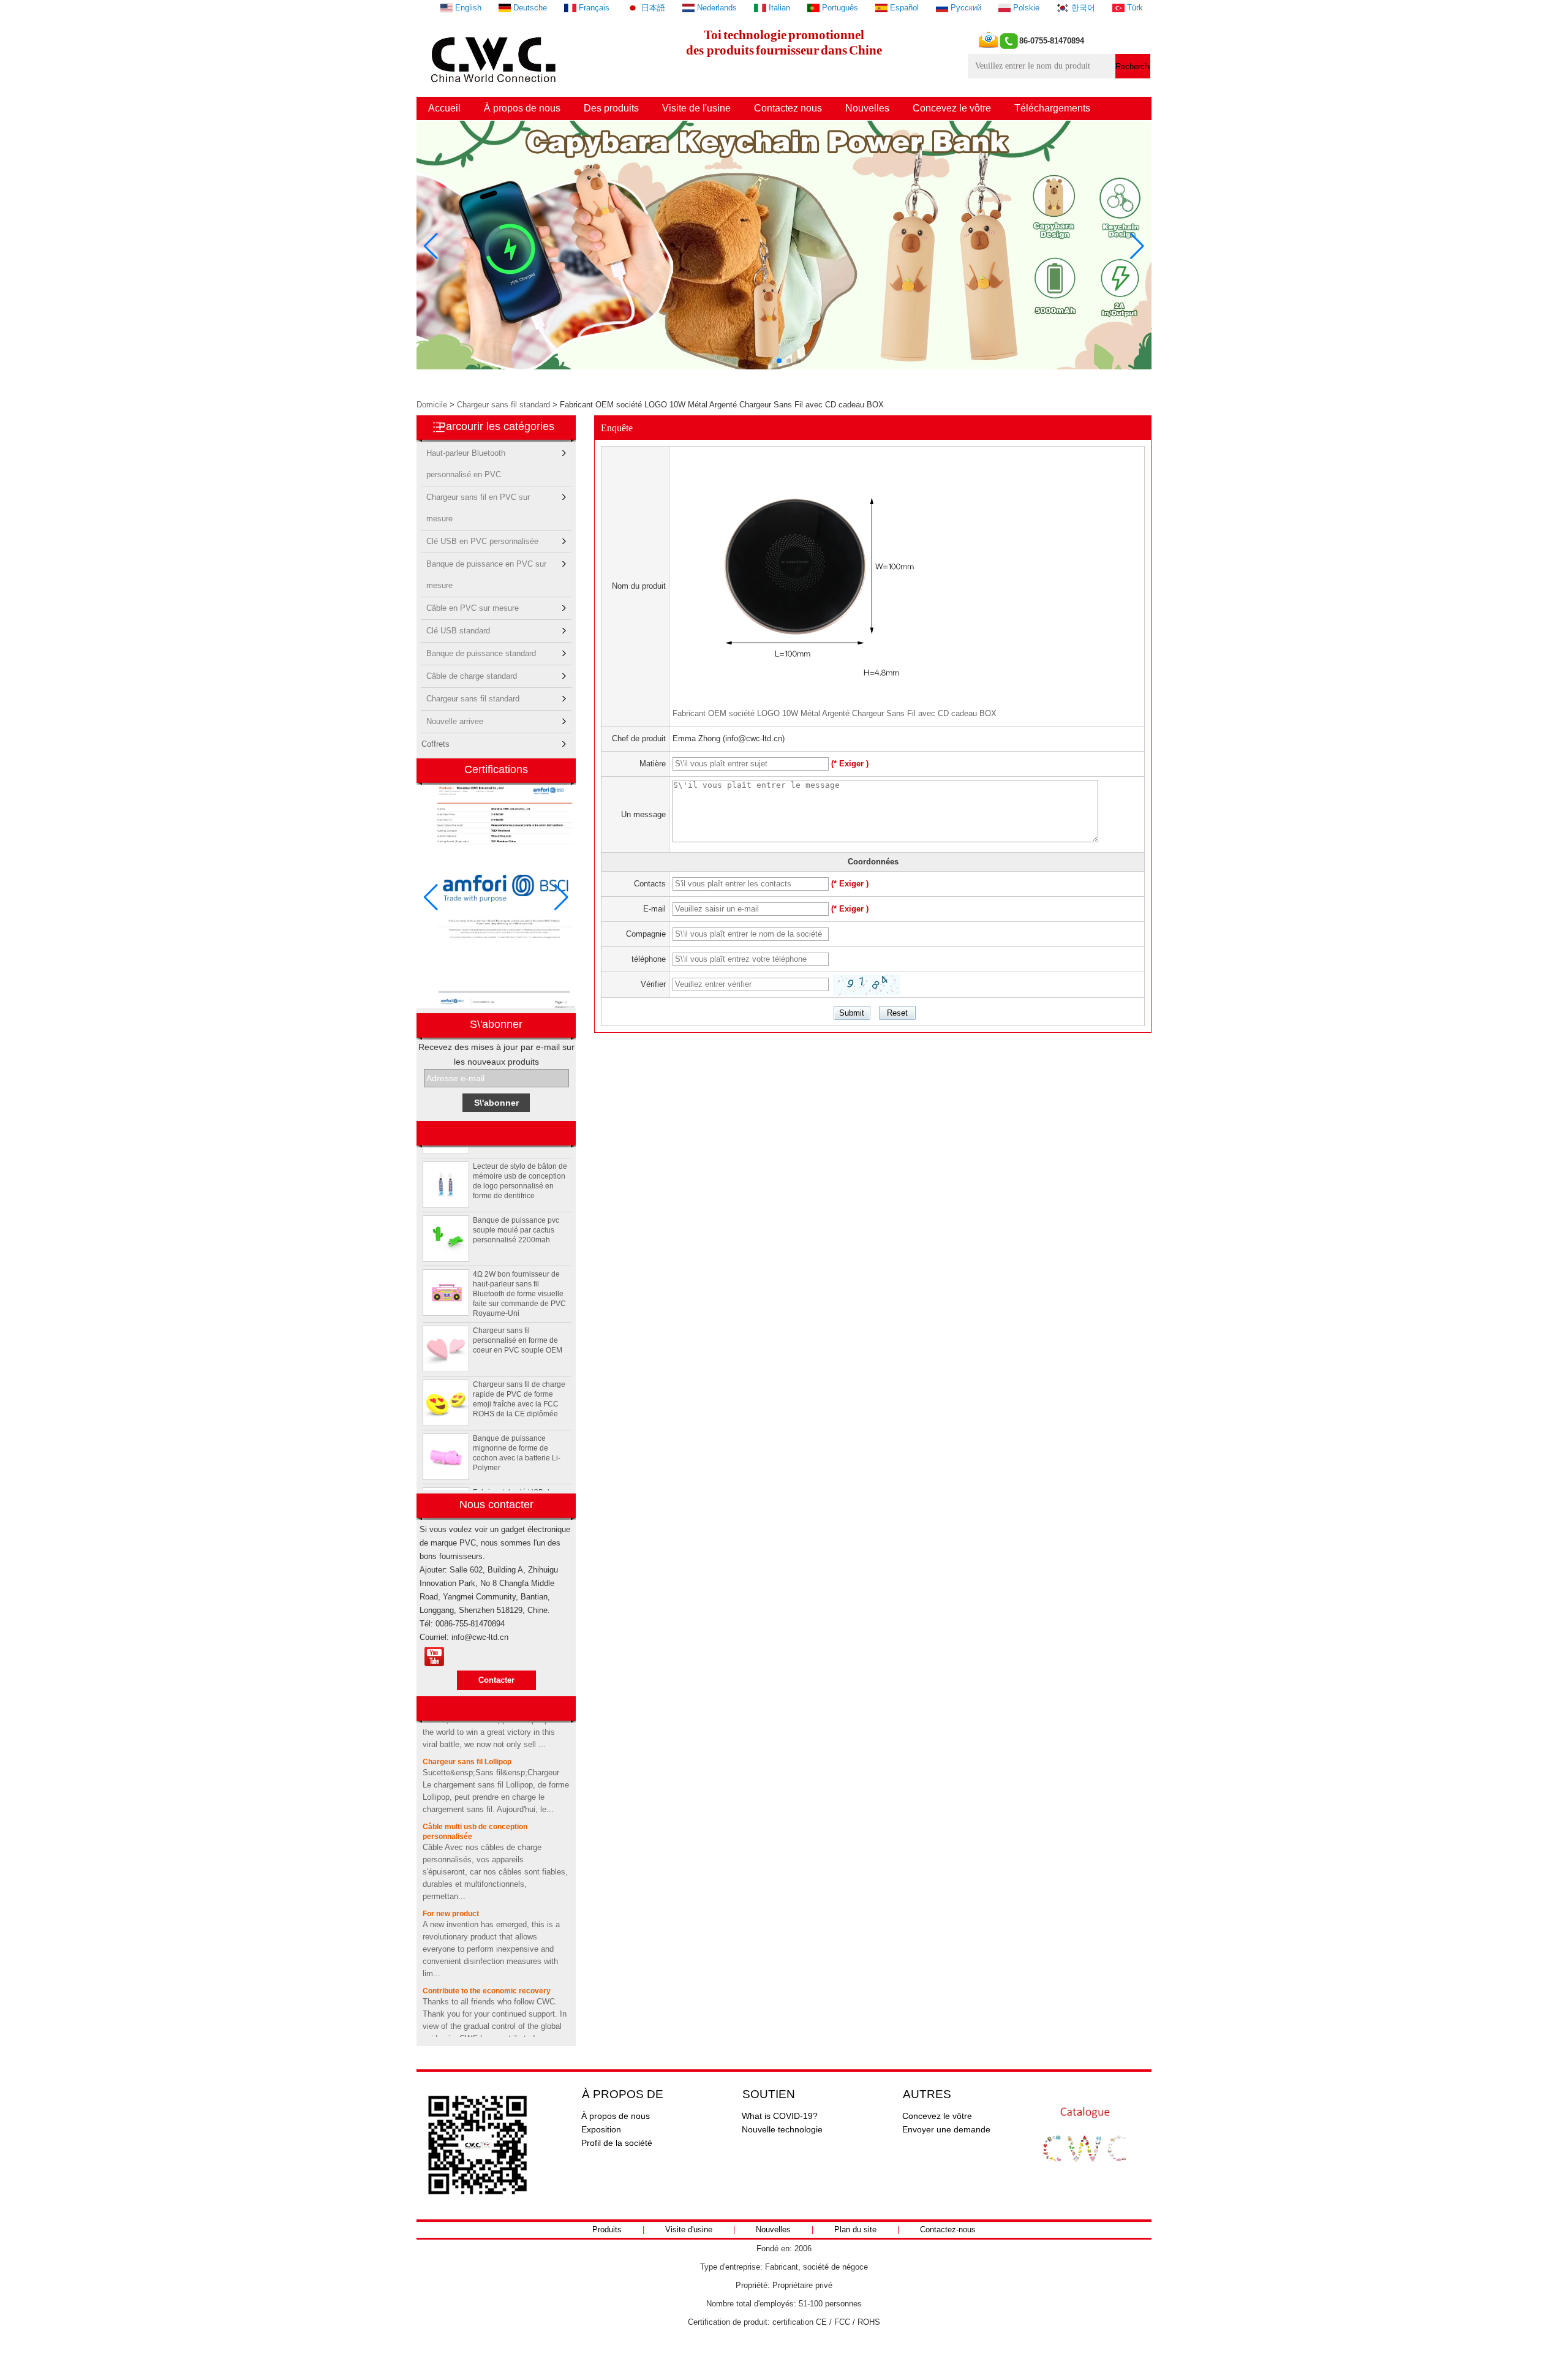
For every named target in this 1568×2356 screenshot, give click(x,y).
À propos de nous (522, 108)
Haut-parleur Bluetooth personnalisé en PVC (466, 456)
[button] (769, 361)
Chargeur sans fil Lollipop (467, 1739)
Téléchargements (1052, 108)
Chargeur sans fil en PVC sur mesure (478, 500)
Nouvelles (867, 108)
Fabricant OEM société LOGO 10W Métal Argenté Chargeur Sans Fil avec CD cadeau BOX (835, 713)
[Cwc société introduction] (434, 1657)
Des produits (611, 108)
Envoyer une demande (946, 2129)
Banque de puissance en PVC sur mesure (486, 567)
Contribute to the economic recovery (487, 1968)
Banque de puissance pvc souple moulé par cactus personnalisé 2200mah (516, 1206)
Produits (607, 2230)
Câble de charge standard (472, 676)
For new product (451, 1890)
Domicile (432, 405)
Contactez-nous (948, 2230)
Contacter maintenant (496, 1683)
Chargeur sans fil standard (503, 405)
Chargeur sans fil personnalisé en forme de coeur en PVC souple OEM (518, 1316)
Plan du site (855, 2230)
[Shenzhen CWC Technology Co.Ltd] (495, 89)
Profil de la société (617, 2143)
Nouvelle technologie (782, 2129)
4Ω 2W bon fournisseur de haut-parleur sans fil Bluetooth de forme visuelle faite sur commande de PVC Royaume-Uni (519, 1270)
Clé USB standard (458, 631)
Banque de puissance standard (481, 653)
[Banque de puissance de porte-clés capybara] (784, 367)
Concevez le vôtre (952, 108)
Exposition (601, 2129)
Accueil (444, 108)
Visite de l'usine (696, 108)
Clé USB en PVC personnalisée (482, 541)
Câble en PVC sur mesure (473, 608)
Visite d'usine (689, 2230)
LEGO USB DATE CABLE (466, 2033)
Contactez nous (788, 108)
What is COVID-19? (780, 2116)
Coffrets (435, 744)
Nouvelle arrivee (455, 721)
